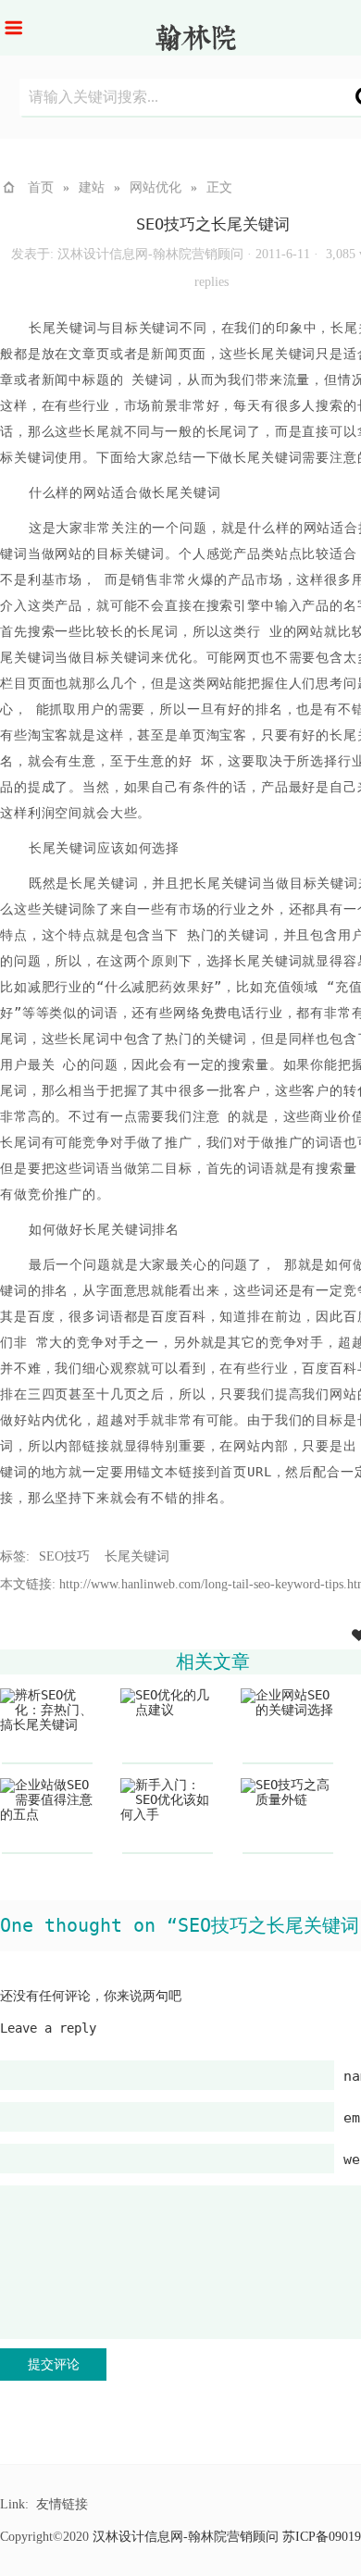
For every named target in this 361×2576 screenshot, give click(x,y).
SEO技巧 (64, 1556)
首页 (41, 187)
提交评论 (54, 2364)
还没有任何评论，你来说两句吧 (91, 1996)
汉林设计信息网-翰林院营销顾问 (150, 254)
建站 (92, 187)
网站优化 (156, 187)
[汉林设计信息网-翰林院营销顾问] (197, 43)
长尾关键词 (137, 1556)
